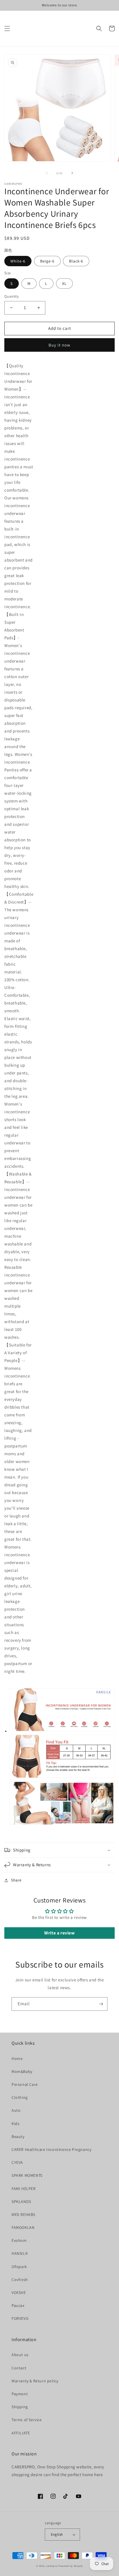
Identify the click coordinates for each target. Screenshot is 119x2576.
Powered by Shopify (71, 2566)
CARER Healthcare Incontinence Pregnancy (51, 2149)
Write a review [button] (59, 1933)
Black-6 (76, 261)
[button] (7, 28)
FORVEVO (20, 2318)
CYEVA (17, 2162)
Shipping (20, 2407)
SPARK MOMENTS (27, 2175)
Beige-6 (47, 261)
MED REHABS (23, 2214)
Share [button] (16, 1880)
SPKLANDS (21, 2202)
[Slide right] (72, 173)
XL (64, 284)
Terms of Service (27, 2420)
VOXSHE (19, 2292)
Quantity (12, 296)
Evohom (19, 2240)
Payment (20, 2394)
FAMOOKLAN (23, 2227)
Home (17, 2058)
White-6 (18, 261)
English (57, 2534)
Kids (15, 2124)
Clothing (20, 2097)
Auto (16, 2110)
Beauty (18, 2136)
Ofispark (19, 2267)
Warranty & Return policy (35, 2381)
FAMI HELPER (24, 2189)
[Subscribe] (101, 2004)
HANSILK (20, 2253)
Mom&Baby (22, 2071)
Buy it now (59, 345)
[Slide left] (47, 173)
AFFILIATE (21, 2433)
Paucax (18, 2305)
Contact (19, 2368)
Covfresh (20, 2280)
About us (20, 2355)
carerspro (52, 2566)
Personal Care (25, 2084)
